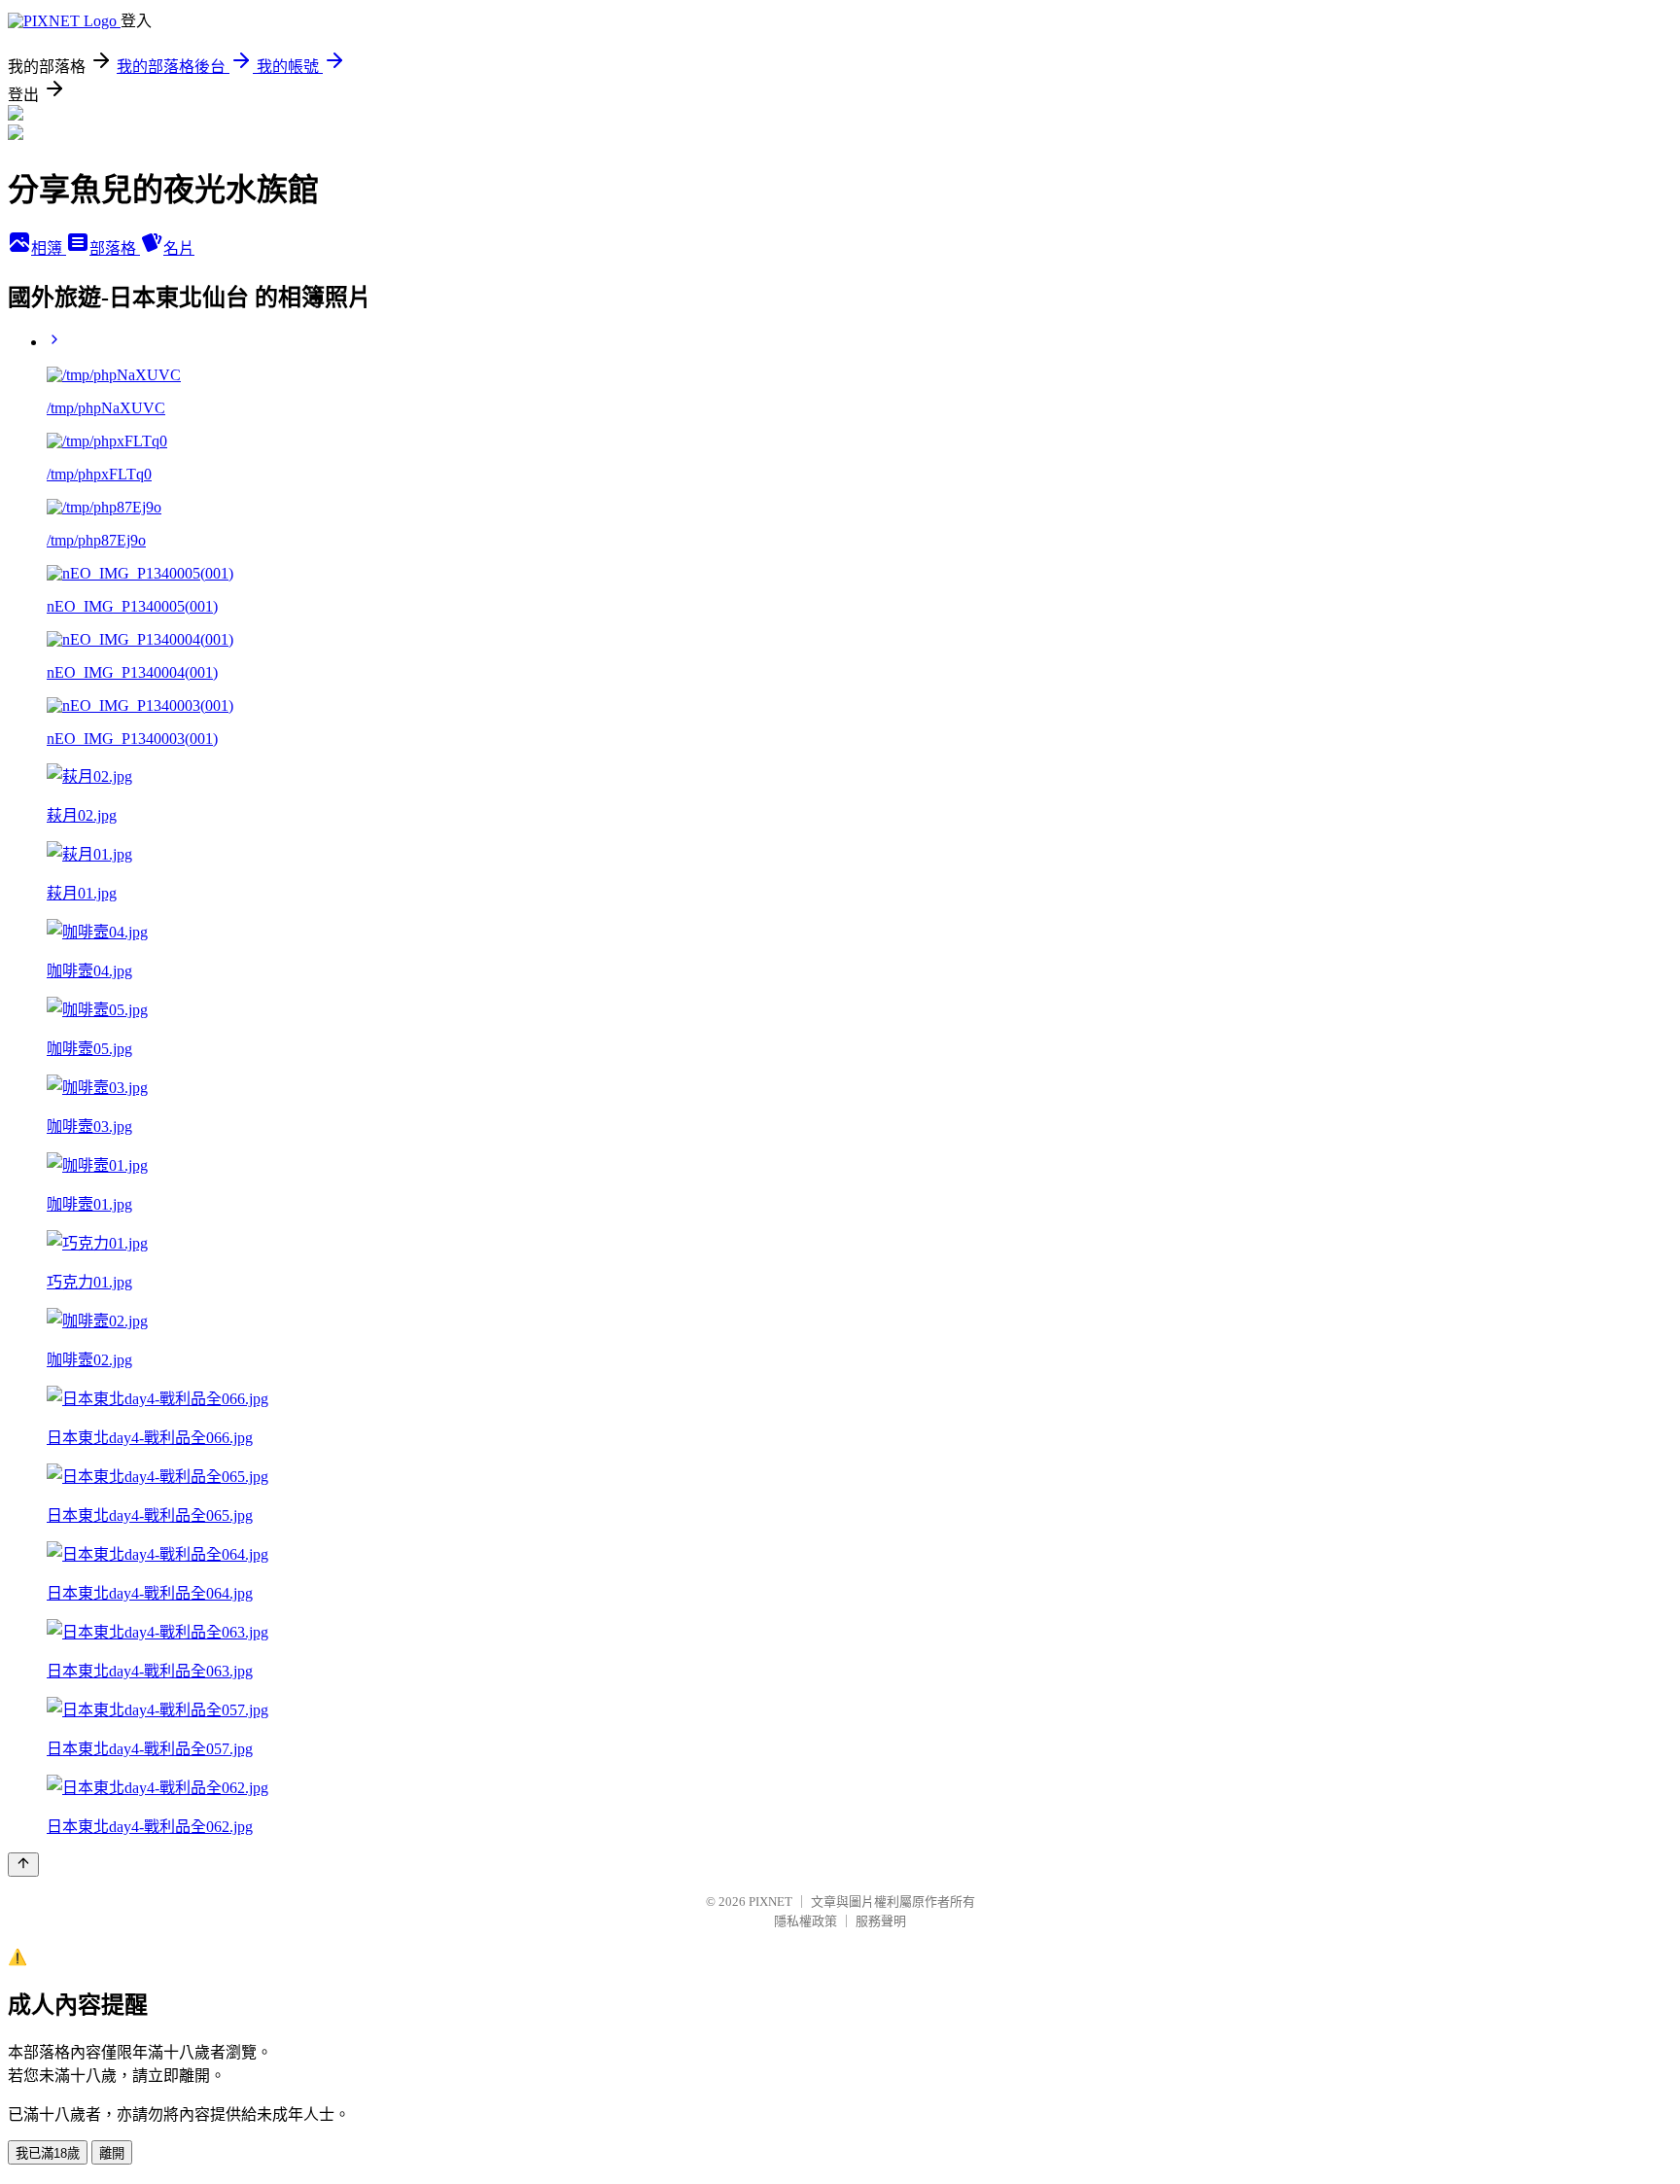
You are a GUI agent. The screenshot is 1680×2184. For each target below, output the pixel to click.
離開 (112, 2153)
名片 (179, 248)
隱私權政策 (805, 1921)
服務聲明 (881, 1921)
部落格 (115, 248)
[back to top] (23, 1865)
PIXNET (770, 1902)
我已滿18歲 (48, 2153)
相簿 (49, 248)
